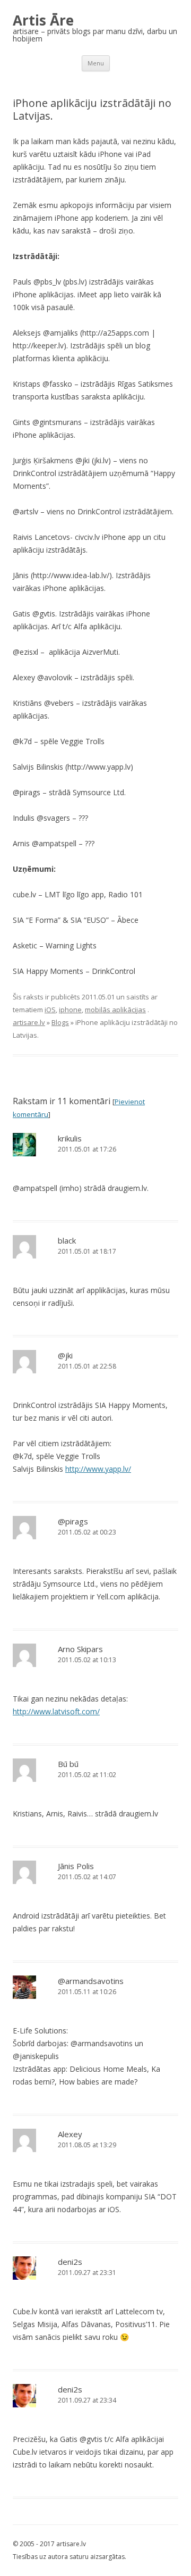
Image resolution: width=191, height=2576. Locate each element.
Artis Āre (43, 20)
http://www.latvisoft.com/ (56, 1711)
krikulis (70, 1138)
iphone (70, 1010)
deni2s (70, 2262)
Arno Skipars (80, 1649)
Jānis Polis (76, 1866)
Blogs (60, 1022)
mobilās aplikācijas (115, 1010)
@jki (65, 1355)
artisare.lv (29, 1022)
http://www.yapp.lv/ (98, 1469)
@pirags (73, 1521)
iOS (50, 1010)
